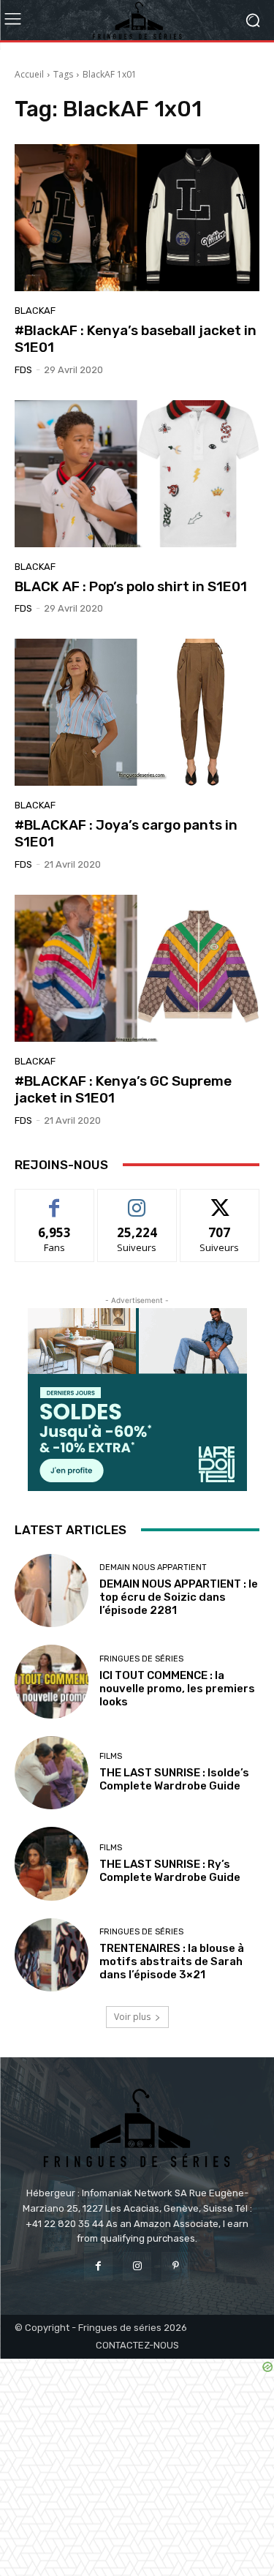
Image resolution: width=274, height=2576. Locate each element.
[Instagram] (137, 2266)
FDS (23, 370)
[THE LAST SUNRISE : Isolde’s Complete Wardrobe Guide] (52, 1773)
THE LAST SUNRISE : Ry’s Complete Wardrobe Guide (170, 1871)
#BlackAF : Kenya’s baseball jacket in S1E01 (136, 339)
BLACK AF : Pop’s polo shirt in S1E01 (131, 586)
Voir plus (132, 2017)
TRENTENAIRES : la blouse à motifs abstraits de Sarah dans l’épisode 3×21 (172, 1961)
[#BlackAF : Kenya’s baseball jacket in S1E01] (137, 218)
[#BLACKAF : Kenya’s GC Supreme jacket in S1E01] (137, 968)
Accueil (29, 74)
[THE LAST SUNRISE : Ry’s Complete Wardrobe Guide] (52, 1864)
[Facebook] (98, 2266)
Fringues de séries (141, 1659)
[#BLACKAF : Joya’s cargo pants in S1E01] (137, 712)
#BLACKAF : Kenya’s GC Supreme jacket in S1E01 (123, 1089)
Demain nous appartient (153, 1567)
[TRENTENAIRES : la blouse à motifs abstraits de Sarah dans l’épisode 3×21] (52, 1955)
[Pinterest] (176, 2266)
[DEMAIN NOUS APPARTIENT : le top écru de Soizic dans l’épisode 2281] (52, 1591)
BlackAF (35, 311)
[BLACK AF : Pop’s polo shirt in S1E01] (137, 474)
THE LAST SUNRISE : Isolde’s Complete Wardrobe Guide (174, 1779)
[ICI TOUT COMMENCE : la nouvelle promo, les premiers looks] (52, 1682)
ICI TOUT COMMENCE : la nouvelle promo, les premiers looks (177, 1689)
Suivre (137, 1200)
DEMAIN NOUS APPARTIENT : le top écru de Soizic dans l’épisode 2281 (179, 1597)
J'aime (55, 1200)
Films (111, 1756)
